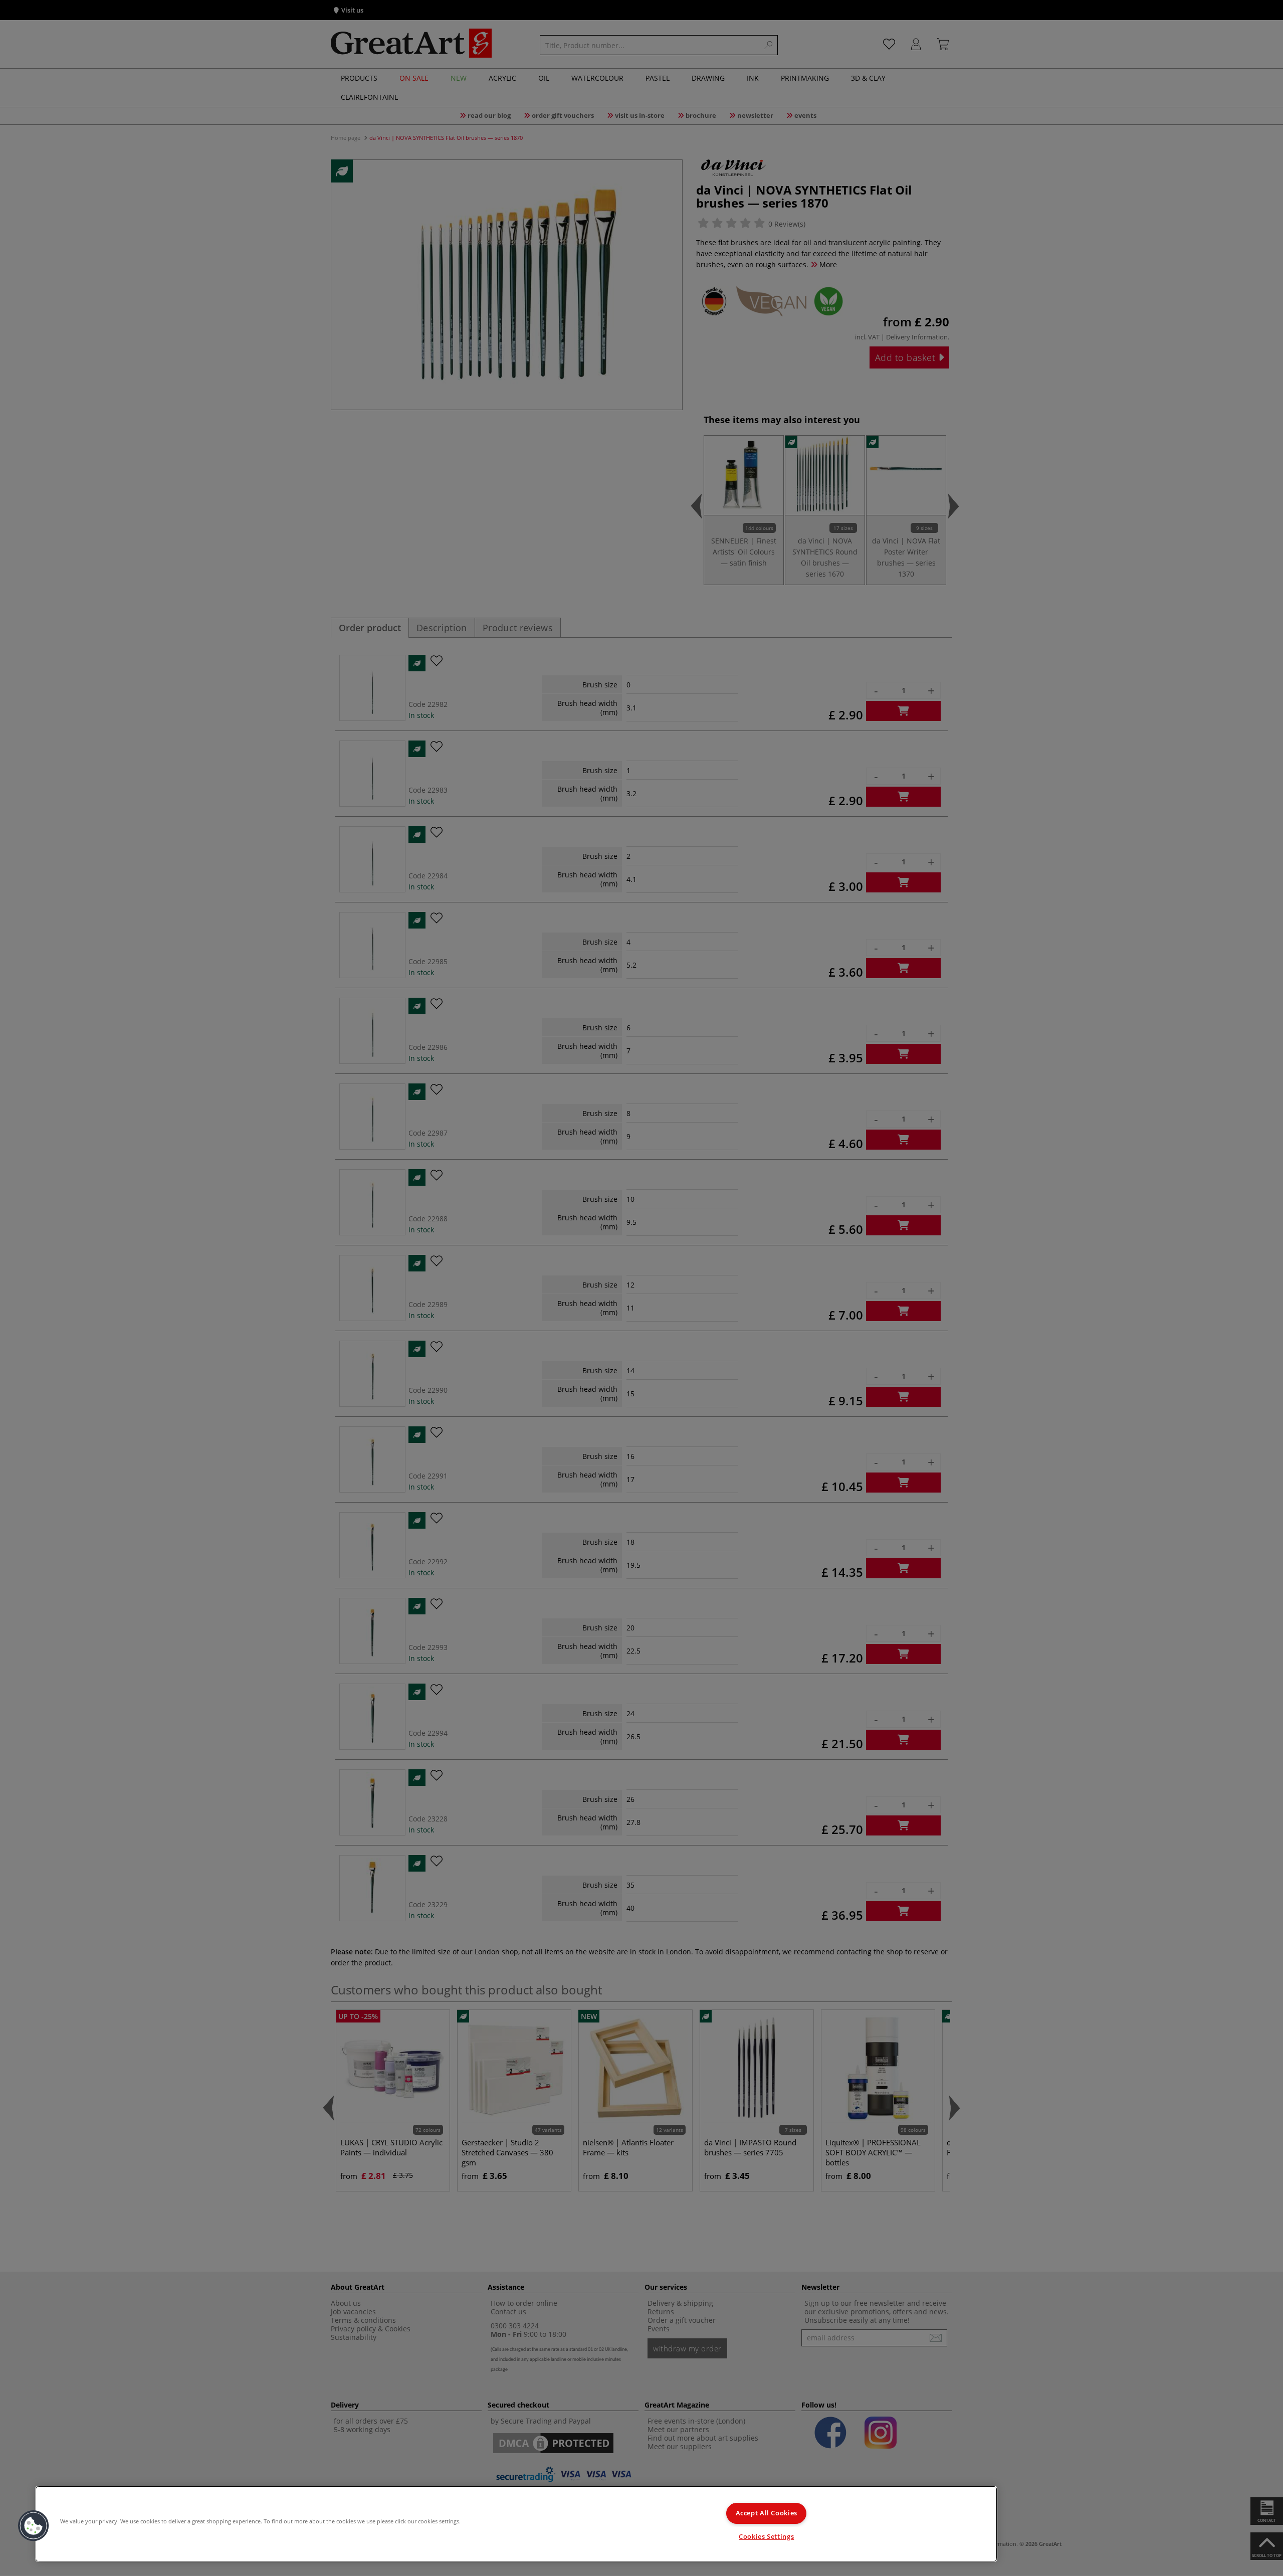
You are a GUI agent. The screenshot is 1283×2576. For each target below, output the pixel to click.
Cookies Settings (766, 2537)
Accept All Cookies (767, 2513)
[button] (34, 2526)
